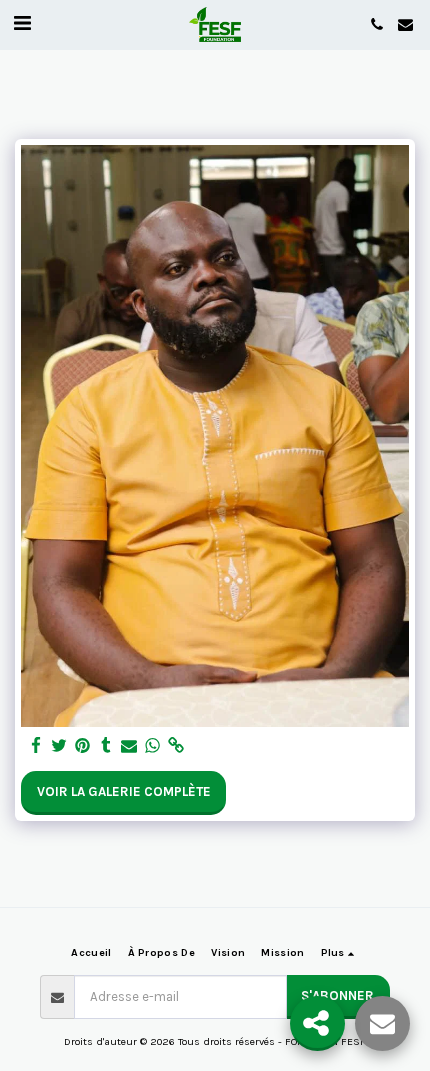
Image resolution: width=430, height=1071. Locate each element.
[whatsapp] (152, 746)
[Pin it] (82, 746)
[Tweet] (59, 746)
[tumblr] (105, 746)
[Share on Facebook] (36, 746)
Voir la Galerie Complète (124, 791)
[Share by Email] (129, 746)
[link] (175, 746)
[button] (22, 23)
